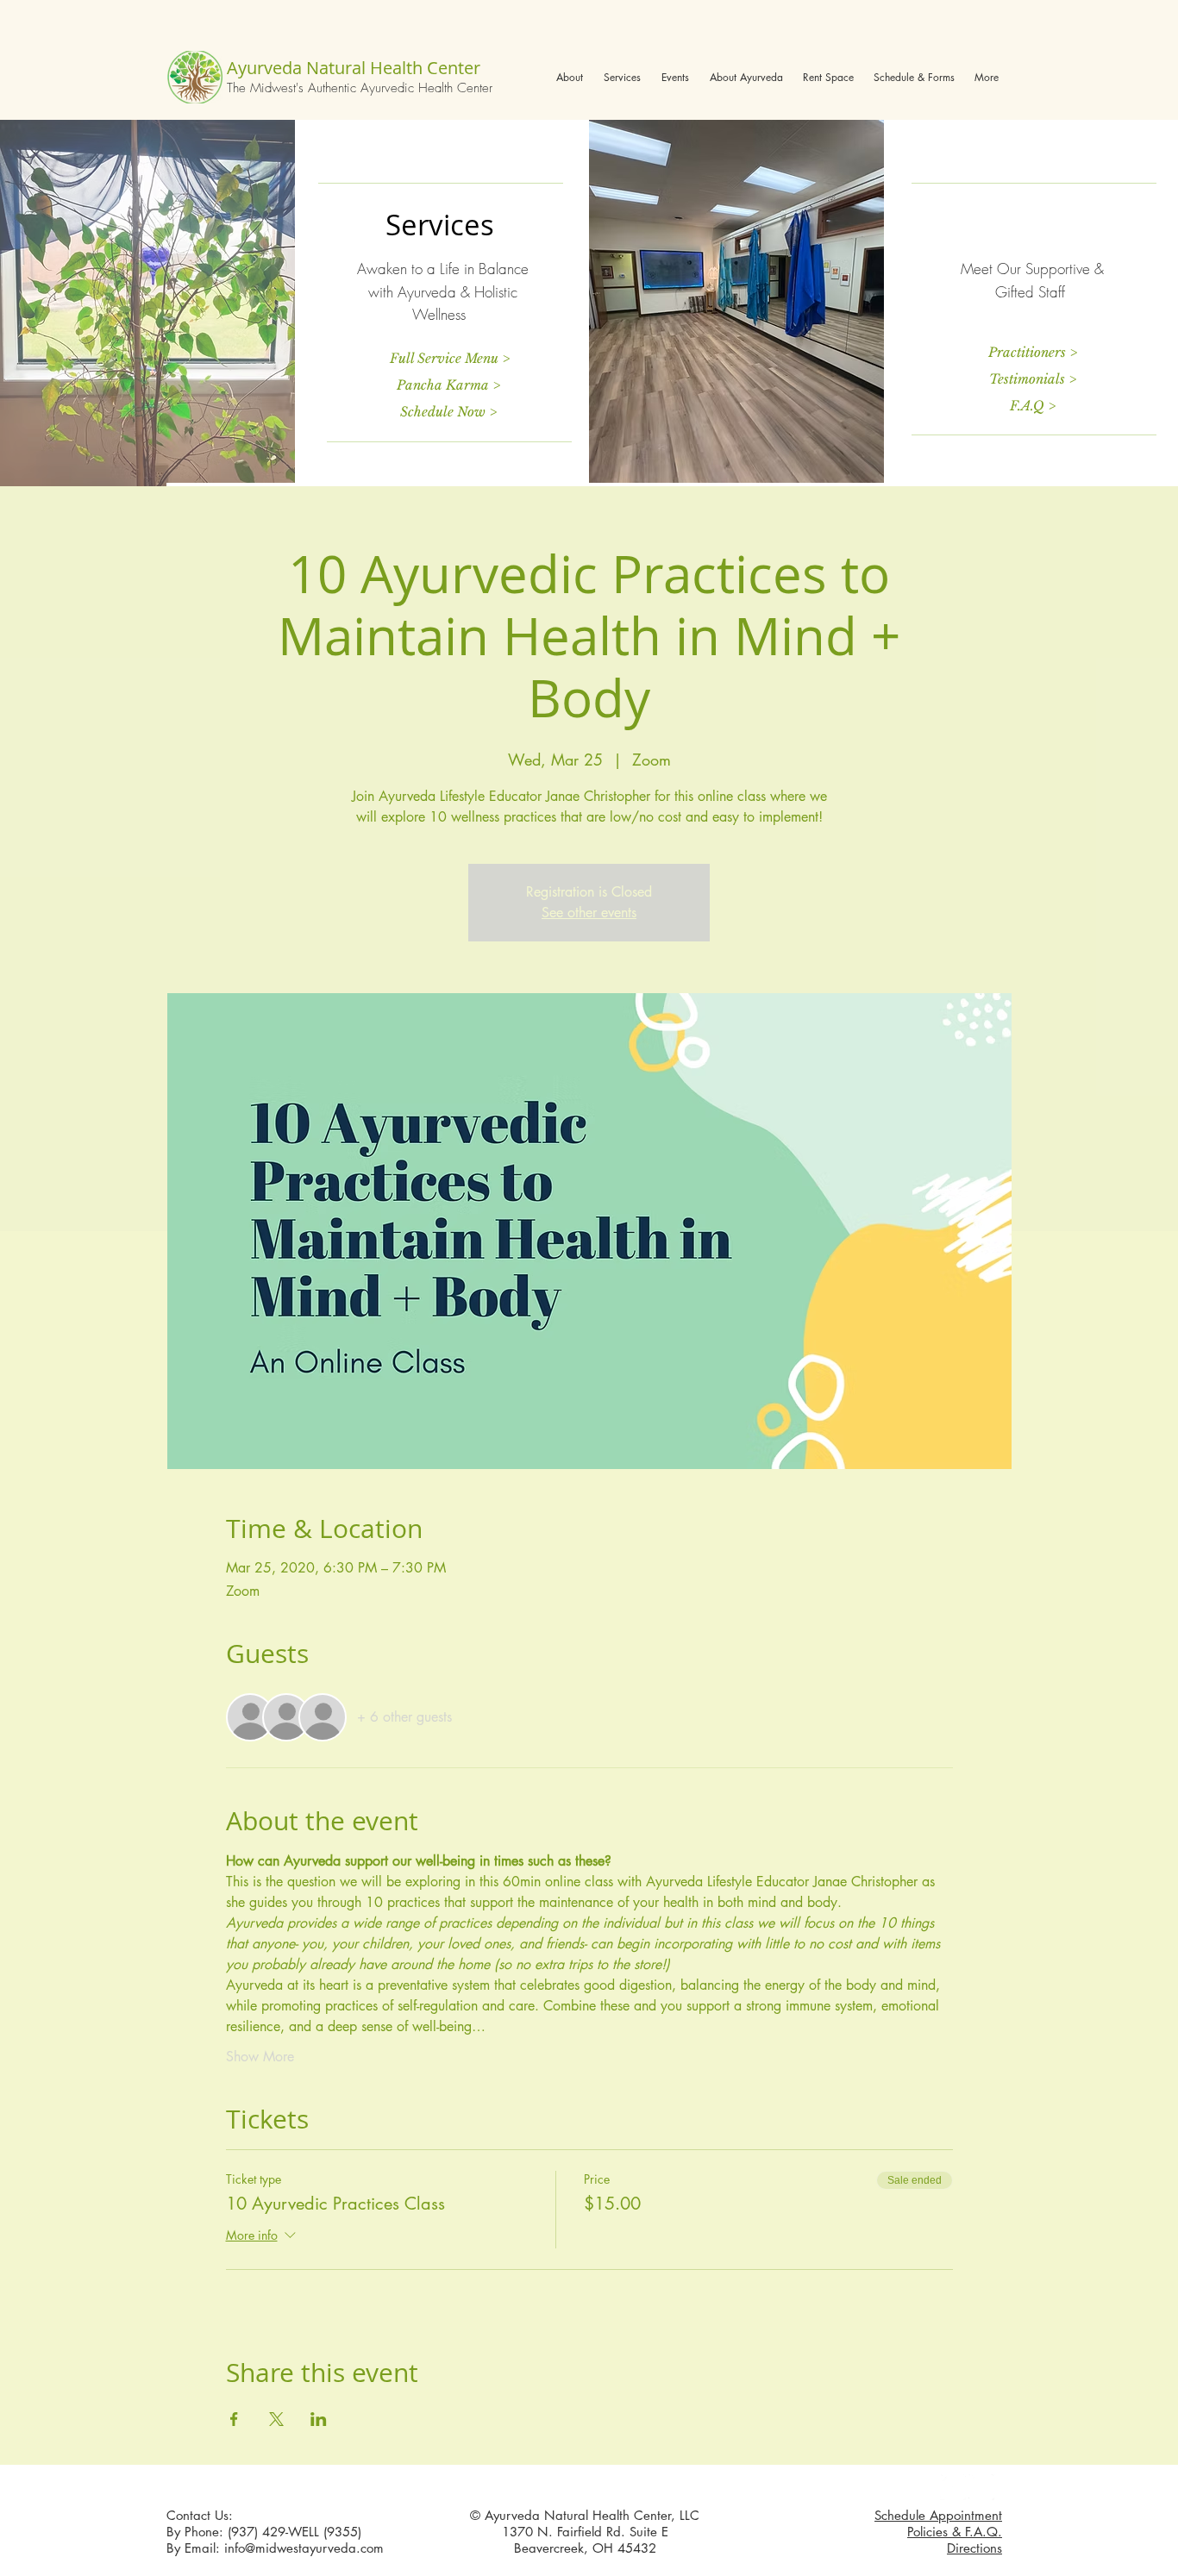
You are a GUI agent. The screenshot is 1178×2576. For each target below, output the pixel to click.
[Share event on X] (276, 2419)
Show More (260, 2057)
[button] (570, 77)
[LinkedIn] (981, 2487)
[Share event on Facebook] (234, 2419)
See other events (589, 913)
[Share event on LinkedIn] (319, 2419)
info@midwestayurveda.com (304, 2548)
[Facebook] (953, 2487)
